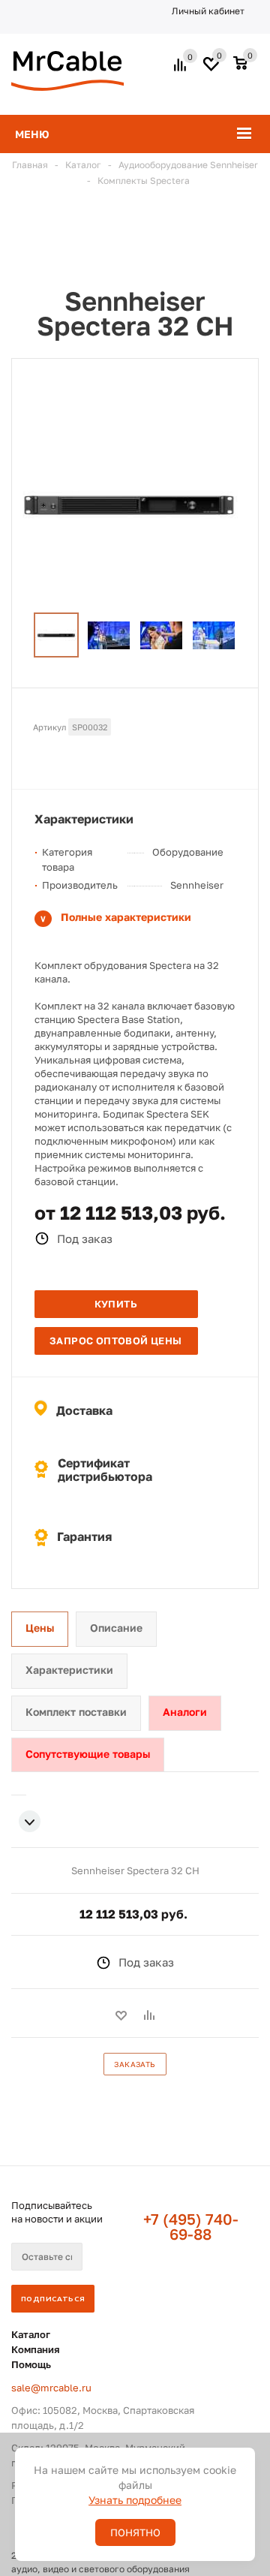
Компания (36, 2349)
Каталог (31, 2334)
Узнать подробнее (135, 2500)
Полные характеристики (126, 917)
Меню (32, 134)
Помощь (31, 2364)
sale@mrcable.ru (51, 2388)
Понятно (135, 2532)
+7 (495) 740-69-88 (191, 2226)
